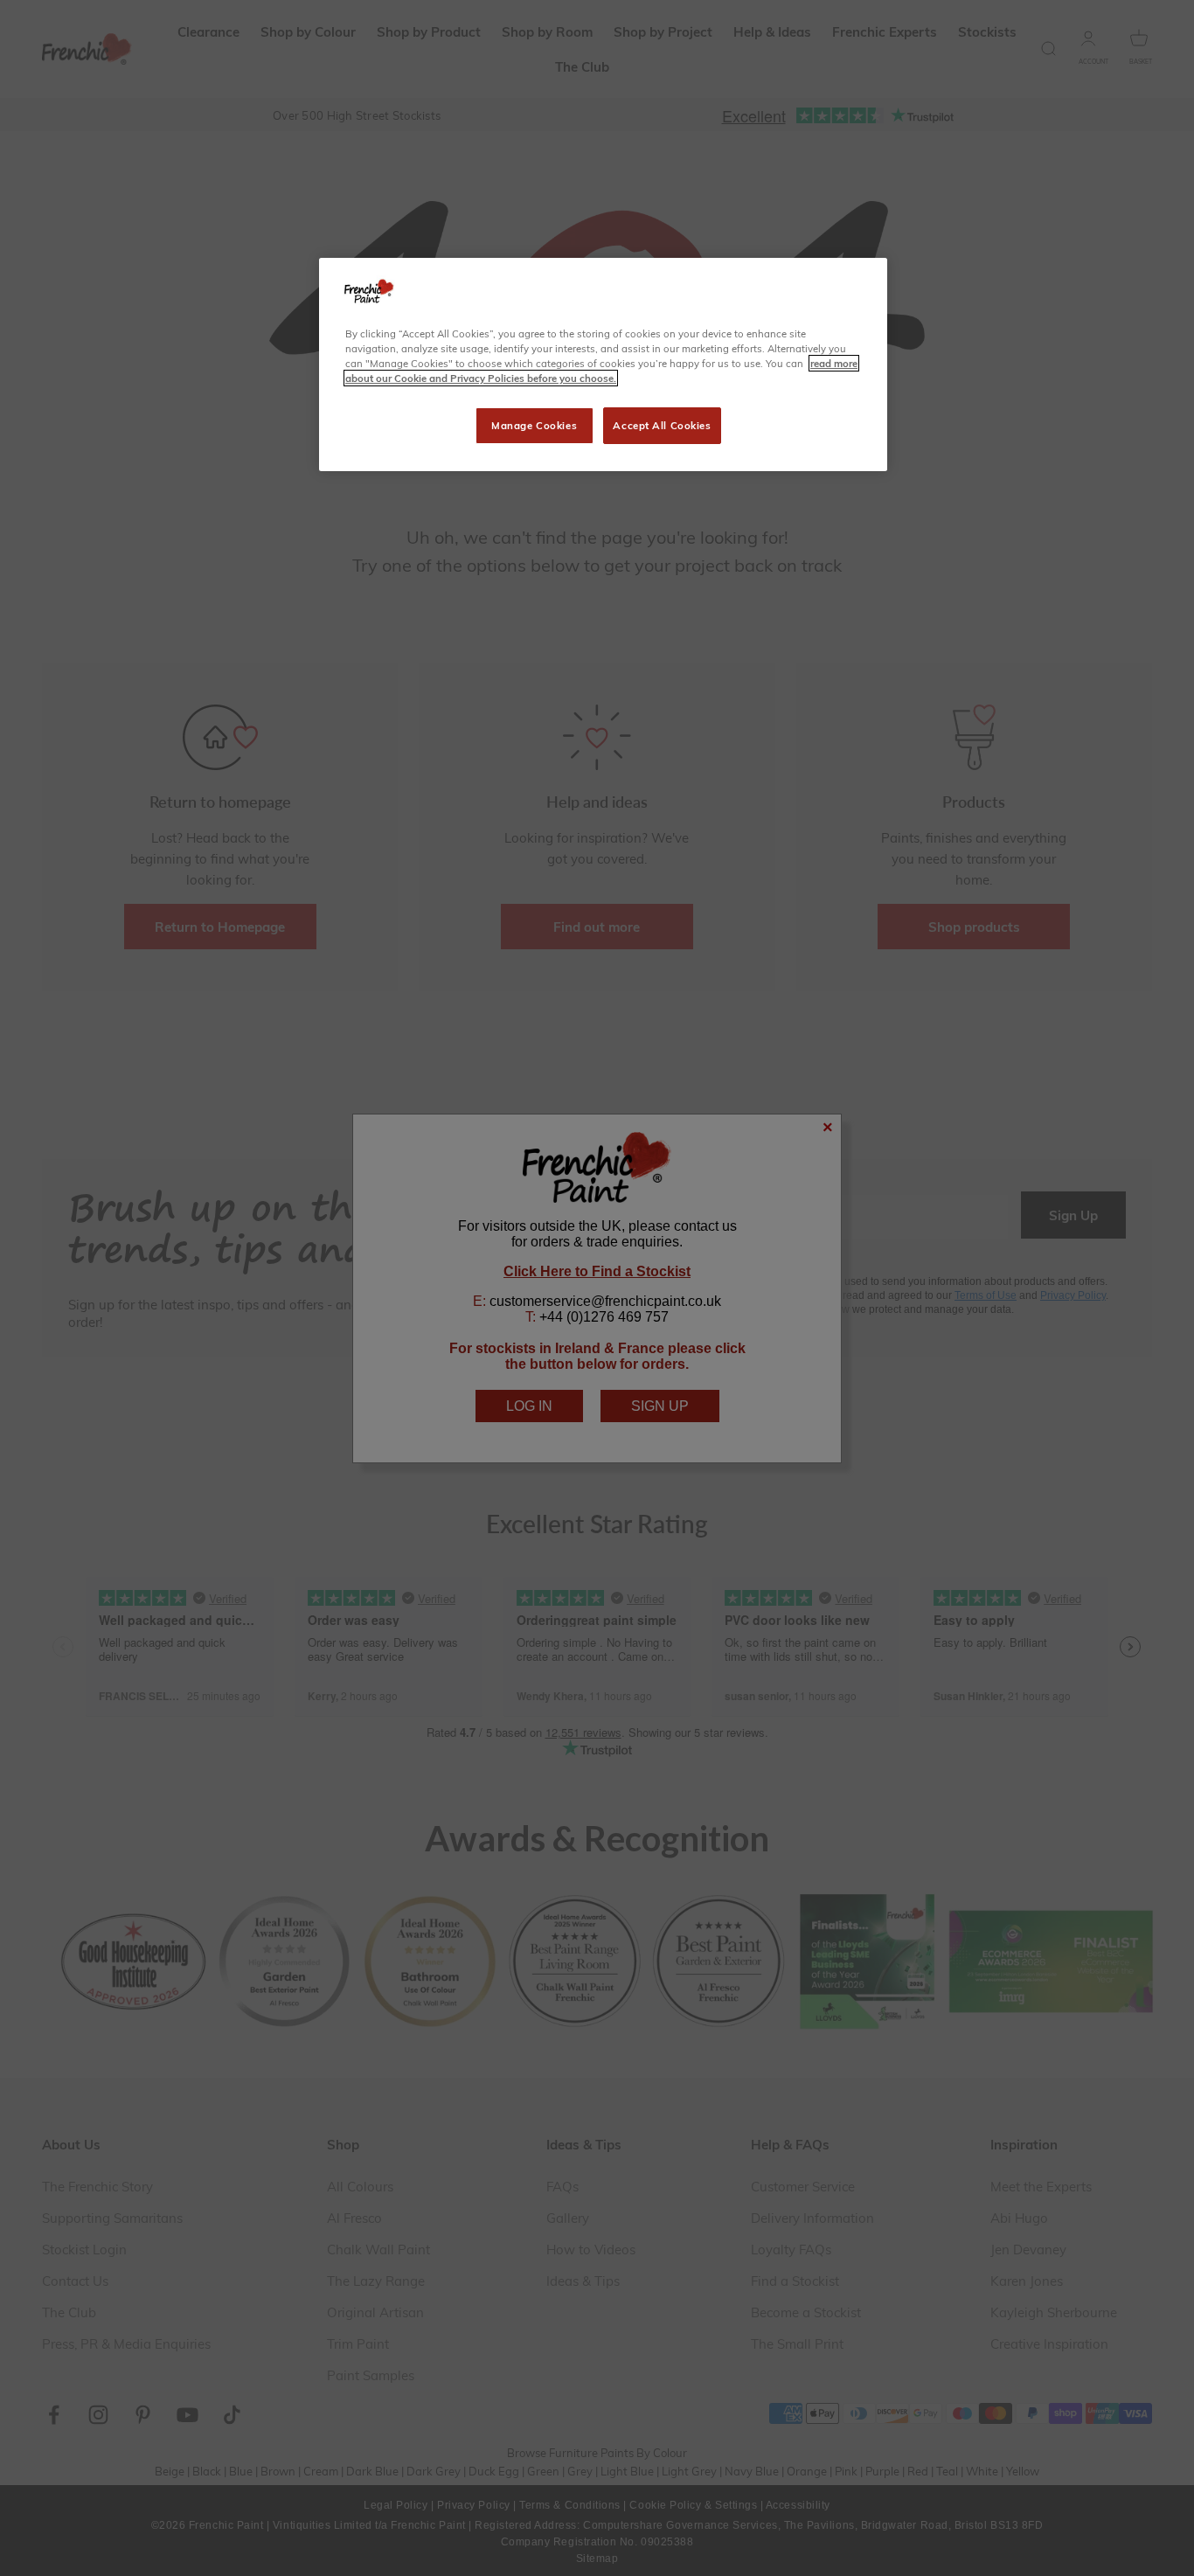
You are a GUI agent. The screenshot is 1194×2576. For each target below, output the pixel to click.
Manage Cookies (534, 425)
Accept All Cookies (662, 425)
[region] (603, 365)
